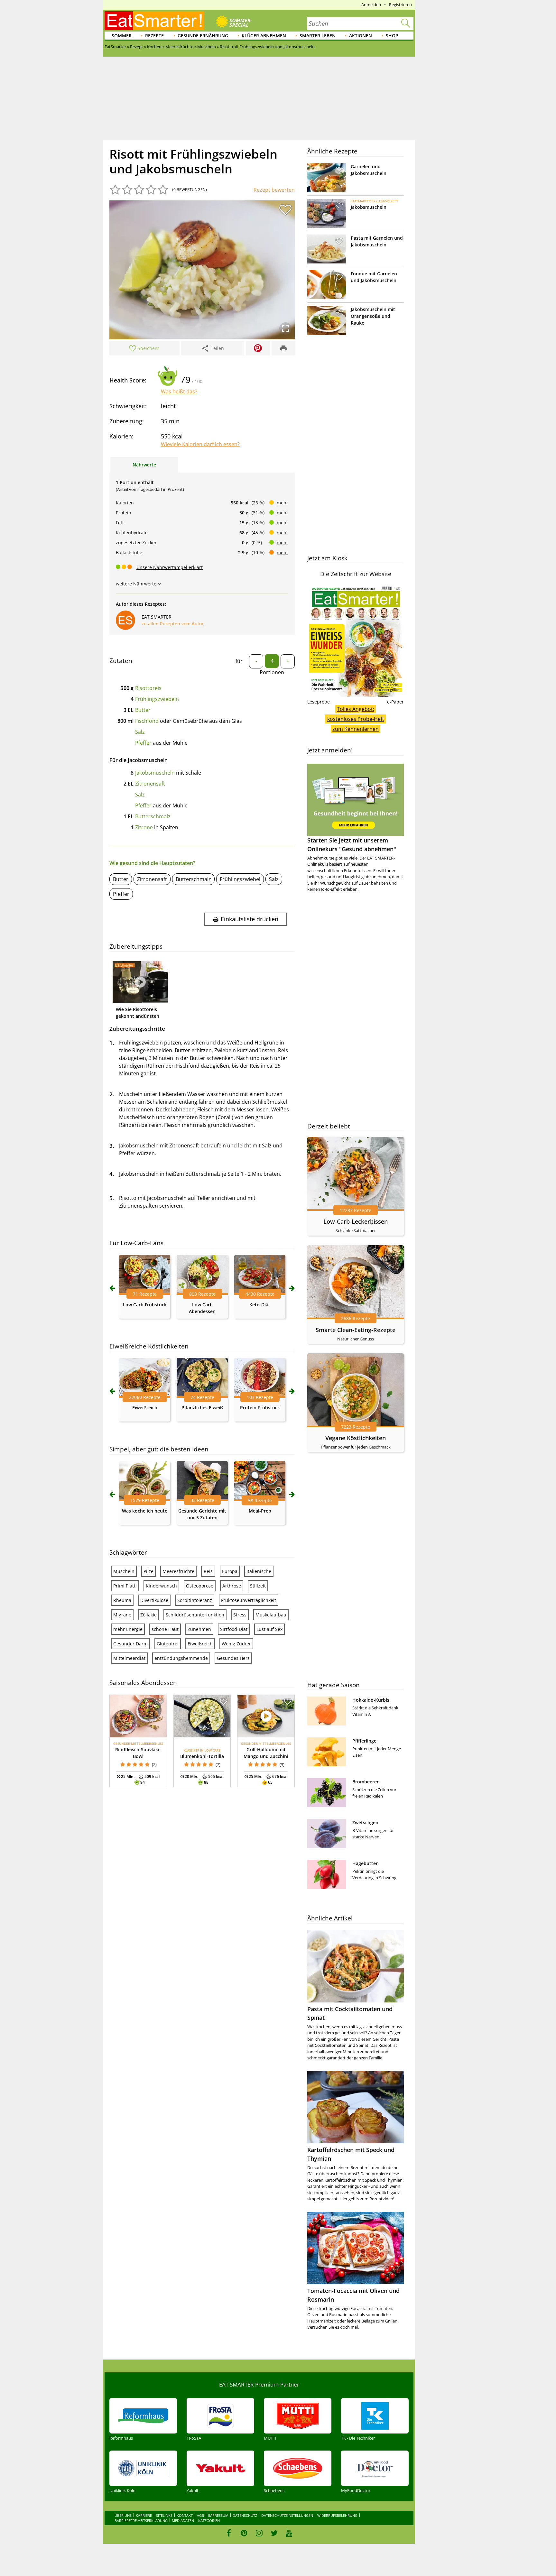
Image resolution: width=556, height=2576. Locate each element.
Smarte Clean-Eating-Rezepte (356, 1330)
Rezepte (154, 36)
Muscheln (124, 1571)
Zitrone (144, 827)
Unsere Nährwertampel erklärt (170, 567)
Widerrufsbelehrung (337, 2515)
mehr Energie (128, 1629)
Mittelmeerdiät (129, 1658)
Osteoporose (200, 1586)
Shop (392, 36)
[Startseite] (154, 21)
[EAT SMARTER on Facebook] (229, 2533)
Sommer (122, 36)
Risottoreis (148, 688)
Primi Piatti (125, 1586)
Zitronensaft (150, 784)
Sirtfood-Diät (234, 1629)
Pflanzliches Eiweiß (202, 1408)
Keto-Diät (260, 1305)
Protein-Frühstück (260, 1408)
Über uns (123, 2515)
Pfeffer (143, 743)
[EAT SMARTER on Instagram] (259, 2533)
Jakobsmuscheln (155, 773)
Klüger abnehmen (264, 36)
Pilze (148, 1571)
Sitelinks (164, 2515)
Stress (240, 1615)
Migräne (122, 1615)
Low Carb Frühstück (145, 1305)
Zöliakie (148, 1615)
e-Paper (395, 702)
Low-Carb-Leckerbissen (356, 1221)
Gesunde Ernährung (203, 36)
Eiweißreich (145, 1408)
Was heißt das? (179, 391)
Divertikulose (154, 1600)
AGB (200, 2515)
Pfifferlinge (364, 1741)
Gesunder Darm (130, 1644)
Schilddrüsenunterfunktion (195, 1615)
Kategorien (209, 2521)
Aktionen (361, 36)
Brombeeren (366, 1782)
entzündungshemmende (181, 1658)
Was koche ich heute (145, 1511)
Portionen (272, 672)
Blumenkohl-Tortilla (202, 1756)
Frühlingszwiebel (240, 879)
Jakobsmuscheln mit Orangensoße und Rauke (373, 316)
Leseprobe (319, 702)
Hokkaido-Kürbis (371, 1700)
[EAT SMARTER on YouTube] (289, 2533)
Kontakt (185, 2515)
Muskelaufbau (271, 1615)
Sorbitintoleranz (195, 1600)
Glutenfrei (168, 1644)
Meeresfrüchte (178, 1571)
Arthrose (232, 1586)
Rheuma (122, 1600)
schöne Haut (165, 1629)
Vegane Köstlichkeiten (356, 1438)
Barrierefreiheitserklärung (141, 2521)
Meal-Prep (260, 1511)
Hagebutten (366, 1863)
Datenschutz (245, 2515)
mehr (283, 503)
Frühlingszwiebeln (157, 699)
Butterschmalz (153, 816)
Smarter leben (318, 36)
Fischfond (147, 721)
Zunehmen (199, 1629)
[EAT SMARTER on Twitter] (274, 2533)
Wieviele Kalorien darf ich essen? (200, 444)
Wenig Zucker (236, 1644)
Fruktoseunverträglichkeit (249, 1600)
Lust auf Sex (269, 1629)
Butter (143, 710)
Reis (208, 1571)
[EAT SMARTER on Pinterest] (244, 2533)
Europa (230, 1571)
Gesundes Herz (233, 1658)
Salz (140, 732)
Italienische (259, 1571)
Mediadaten (183, 2521)
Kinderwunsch (161, 1586)
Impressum (218, 2515)
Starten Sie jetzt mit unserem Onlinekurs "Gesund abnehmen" (352, 845)
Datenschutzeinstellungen (287, 2515)
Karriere (144, 2515)
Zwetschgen (365, 1822)
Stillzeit (258, 1586)
